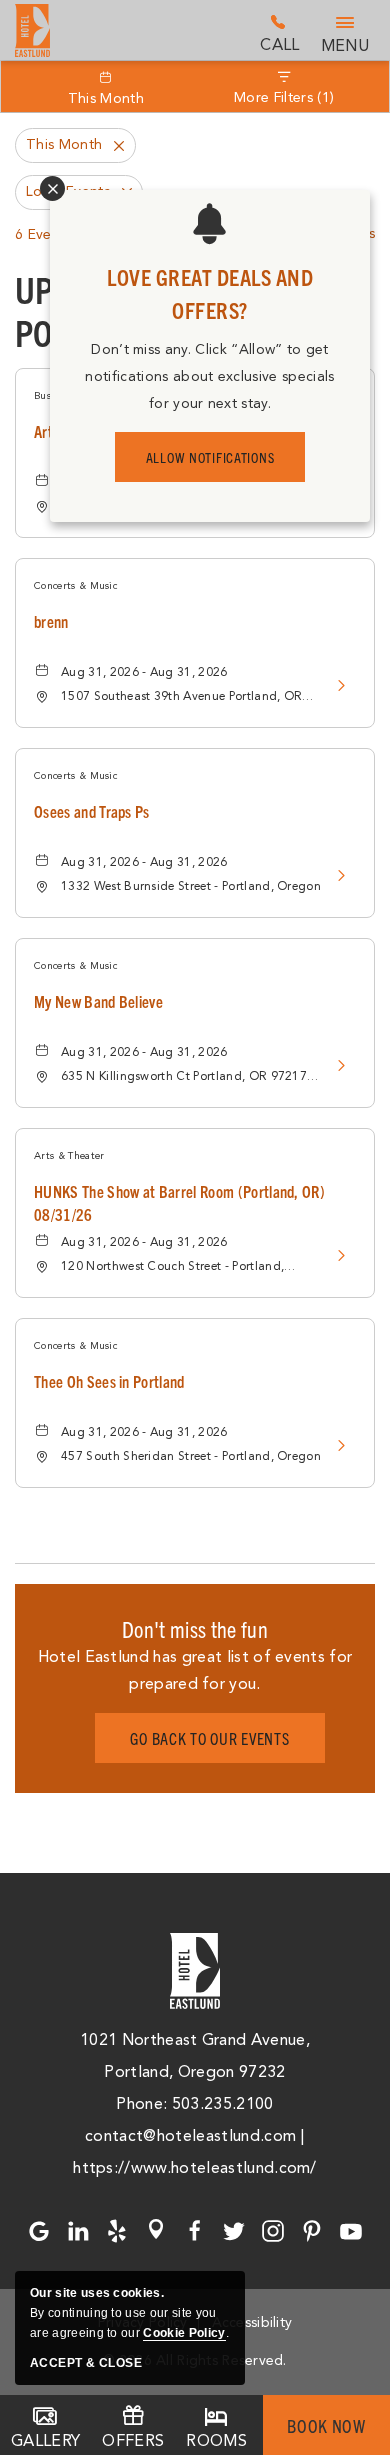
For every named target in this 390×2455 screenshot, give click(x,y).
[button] (210, 1738)
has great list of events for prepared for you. (195, 1670)
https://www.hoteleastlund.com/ (195, 2168)
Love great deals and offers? (210, 293)
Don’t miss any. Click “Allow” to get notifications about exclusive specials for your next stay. (209, 376)
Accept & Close (86, 2363)
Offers (133, 2441)
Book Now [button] (326, 2425)
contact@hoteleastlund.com (190, 2136)
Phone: (143, 2104)
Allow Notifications (210, 457)
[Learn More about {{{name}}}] (335, 685)
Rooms (216, 2441)
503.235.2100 (280, 32)
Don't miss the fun (195, 1628)
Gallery (45, 2441)
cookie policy (184, 2333)
